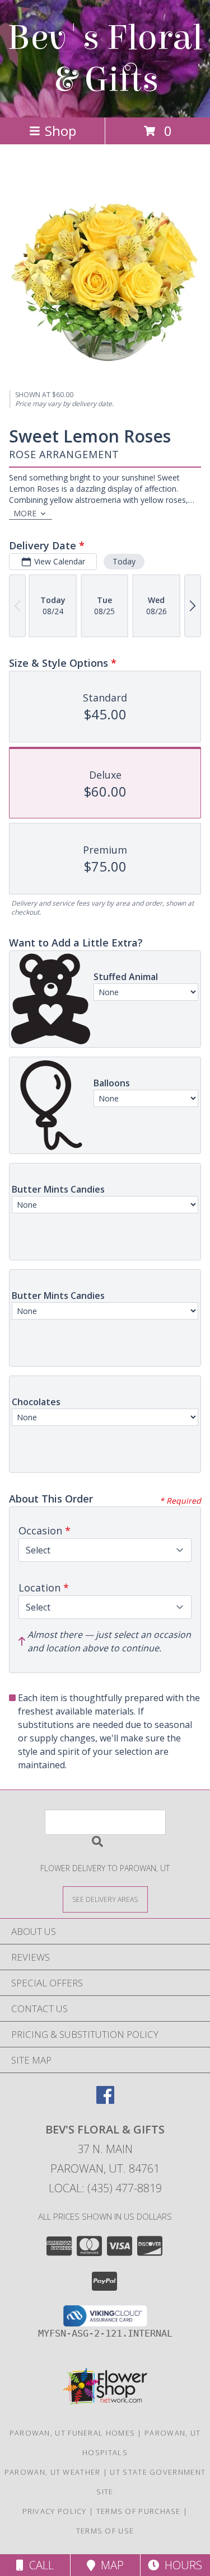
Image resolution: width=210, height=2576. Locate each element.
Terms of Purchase (139, 2511)
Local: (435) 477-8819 (105, 2188)
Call (39, 2565)
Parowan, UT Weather (53, 2472)
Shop (60, 131)
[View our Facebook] (105, 2100)
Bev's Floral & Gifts (105, 59)
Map (109, 2565)
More (25, 513)
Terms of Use (105, 2531)
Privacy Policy (55, 2511)
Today (124, 561)
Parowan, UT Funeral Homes (73, 2433)
